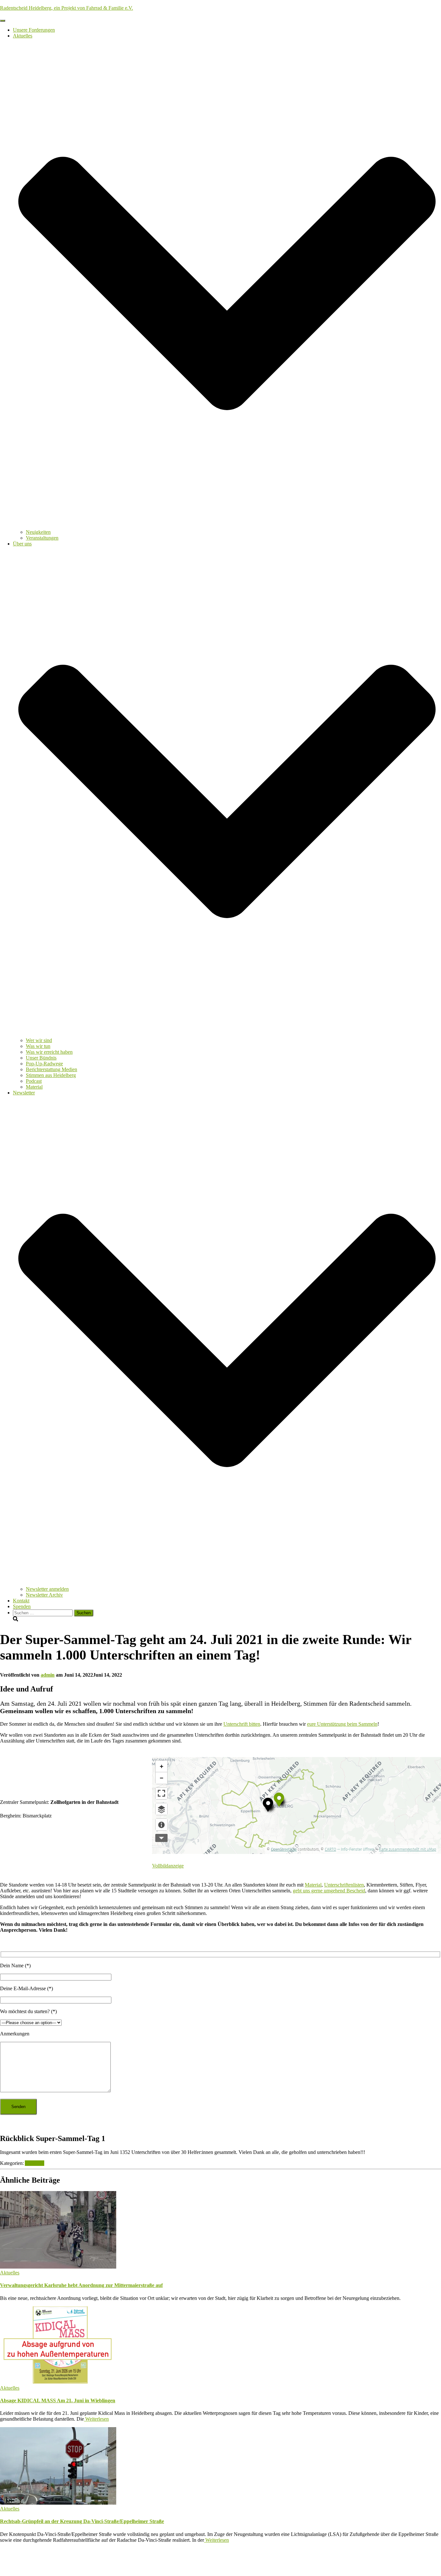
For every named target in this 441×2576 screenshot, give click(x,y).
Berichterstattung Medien (51, 1069)
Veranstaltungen (42, 538)
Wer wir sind (39, 1040)
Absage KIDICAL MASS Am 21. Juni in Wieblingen (58, 2400)
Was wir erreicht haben (49, 1052)
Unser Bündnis (41, 1058)
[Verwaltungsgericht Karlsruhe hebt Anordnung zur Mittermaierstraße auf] (58, 2267)
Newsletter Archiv (44, 1595)
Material (34, 1087)
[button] (227, 526)
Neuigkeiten (38, 532)
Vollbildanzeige (168, 1866)
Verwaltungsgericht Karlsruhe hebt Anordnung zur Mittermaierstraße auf (81, 2285)
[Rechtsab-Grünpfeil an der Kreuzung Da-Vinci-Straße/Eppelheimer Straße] (58, 2503)
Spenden (22, 1606)
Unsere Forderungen (34, 30)
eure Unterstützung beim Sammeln (342, 1724)
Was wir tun (38, 1046)
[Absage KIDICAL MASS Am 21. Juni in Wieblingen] (58, 2382)
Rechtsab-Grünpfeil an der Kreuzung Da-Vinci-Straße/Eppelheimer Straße (82, 2521)
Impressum (24, 2562)
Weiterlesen (96, 2419)
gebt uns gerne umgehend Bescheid (329, 1891)
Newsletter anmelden (47, 1589)
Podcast (34, 1081)
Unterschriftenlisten (344, 1885)
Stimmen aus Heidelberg (51, 1075)
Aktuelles (35, 2163)
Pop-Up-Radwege (44, 1064)
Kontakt (21, 1601)
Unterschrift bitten (242, 1724)
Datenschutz (26, 2556)
